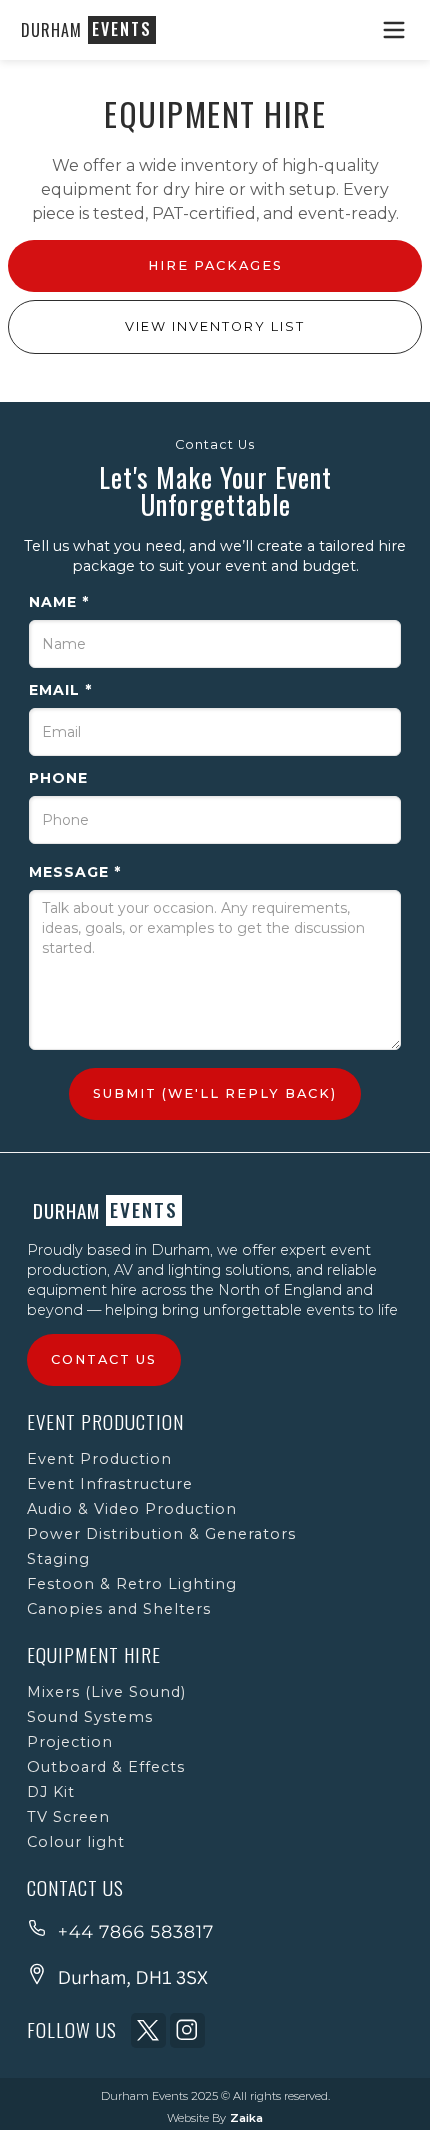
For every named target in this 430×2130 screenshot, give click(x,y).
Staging (58, 1559)
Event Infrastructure (110, 1484)
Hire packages (215, 265)
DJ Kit (51, 1792)
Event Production (99, 1459)
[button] (395, 30)
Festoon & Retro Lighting (132, 1584)
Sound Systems (90, 1717)
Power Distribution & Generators (161, 1534)
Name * (59, 602)
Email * (60, 690)
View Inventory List (215, 326)
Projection (70, 1742)
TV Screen (68, 1817)
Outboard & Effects (106, 1767)
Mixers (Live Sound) (106, 1692)
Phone (58, 778)
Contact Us (104, 1359)
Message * (75, 872)
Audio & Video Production (132, 1509)
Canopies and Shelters (119, 1609)
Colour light (76, 1842)
